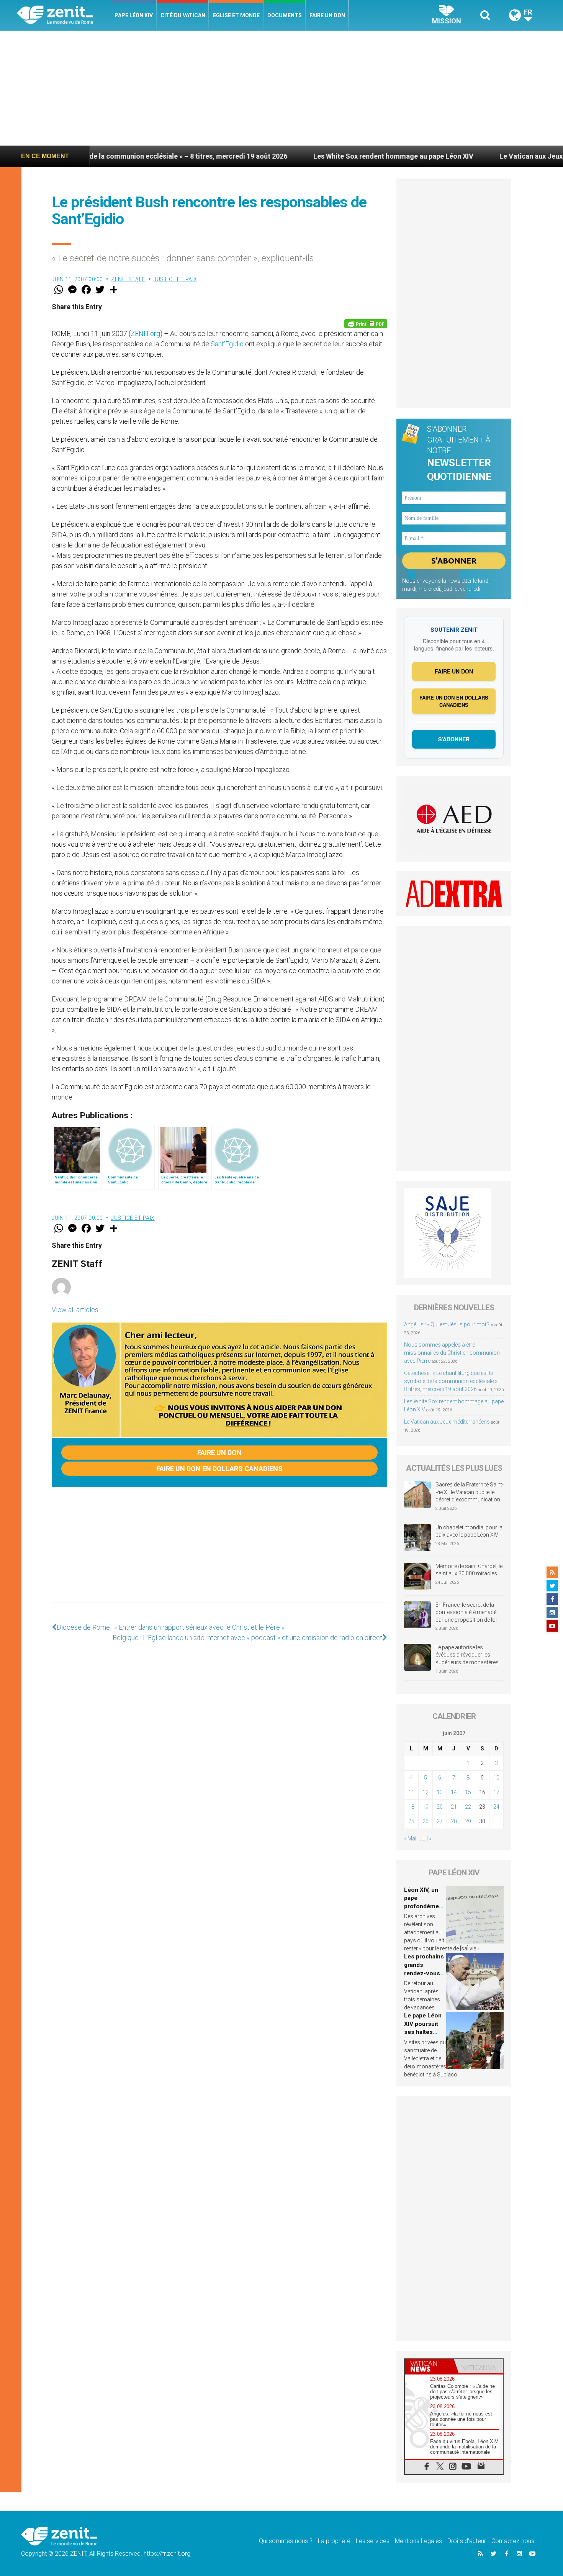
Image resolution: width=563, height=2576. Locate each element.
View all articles (75, 1310)
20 (440, 1807)
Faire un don (327, 15)
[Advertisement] (281, 88)
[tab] (429, 2366)
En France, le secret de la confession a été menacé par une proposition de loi (466, 1612)
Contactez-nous (513, 2541)
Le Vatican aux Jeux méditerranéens (472, 156)
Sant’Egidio (227, 344)
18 (411, 1807)
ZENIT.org (145, 333)
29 (468, 1821)
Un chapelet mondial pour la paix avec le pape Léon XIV (469, 1531)
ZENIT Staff (128, 279)
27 (440, 1821)
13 (440, 1792)
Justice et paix (175, 279)
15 (468, 1792)
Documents (285, 15)
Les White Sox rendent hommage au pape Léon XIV (308, 156)
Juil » (426, 1839)
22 (468, 1807)
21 (454, 1807)
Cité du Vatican (183, 15)
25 (411, 1821)
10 (496, 1778)
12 (426, 1792)
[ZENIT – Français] (64, 16)
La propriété (334, 2541)
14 (454, 1792)
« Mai (410, 1839)
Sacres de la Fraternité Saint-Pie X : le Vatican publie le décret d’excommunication (470, 1492)
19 (426, 1807)
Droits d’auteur (467, 2541)
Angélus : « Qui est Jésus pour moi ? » (448, 1324)
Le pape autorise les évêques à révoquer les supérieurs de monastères (467, 1655)
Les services (373, 2541)
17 (496, 1792)
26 (426, 1821)
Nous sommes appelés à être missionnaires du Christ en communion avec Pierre (452, 1353)
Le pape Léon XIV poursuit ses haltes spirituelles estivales (423, 2032)
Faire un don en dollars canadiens (219, 1469)
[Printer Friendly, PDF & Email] (366, 324)
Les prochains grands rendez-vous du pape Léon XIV (424, 1973)
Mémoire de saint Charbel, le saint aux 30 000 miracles (469, 1570)
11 (411, 1792)
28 (454, 1821)
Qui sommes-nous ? (286, 2541)
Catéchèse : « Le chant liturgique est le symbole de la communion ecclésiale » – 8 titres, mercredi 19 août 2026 (453, 1381)
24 (496, 1807)
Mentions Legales (418, 2541)
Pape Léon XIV (134, 15)
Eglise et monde (236, 15)
